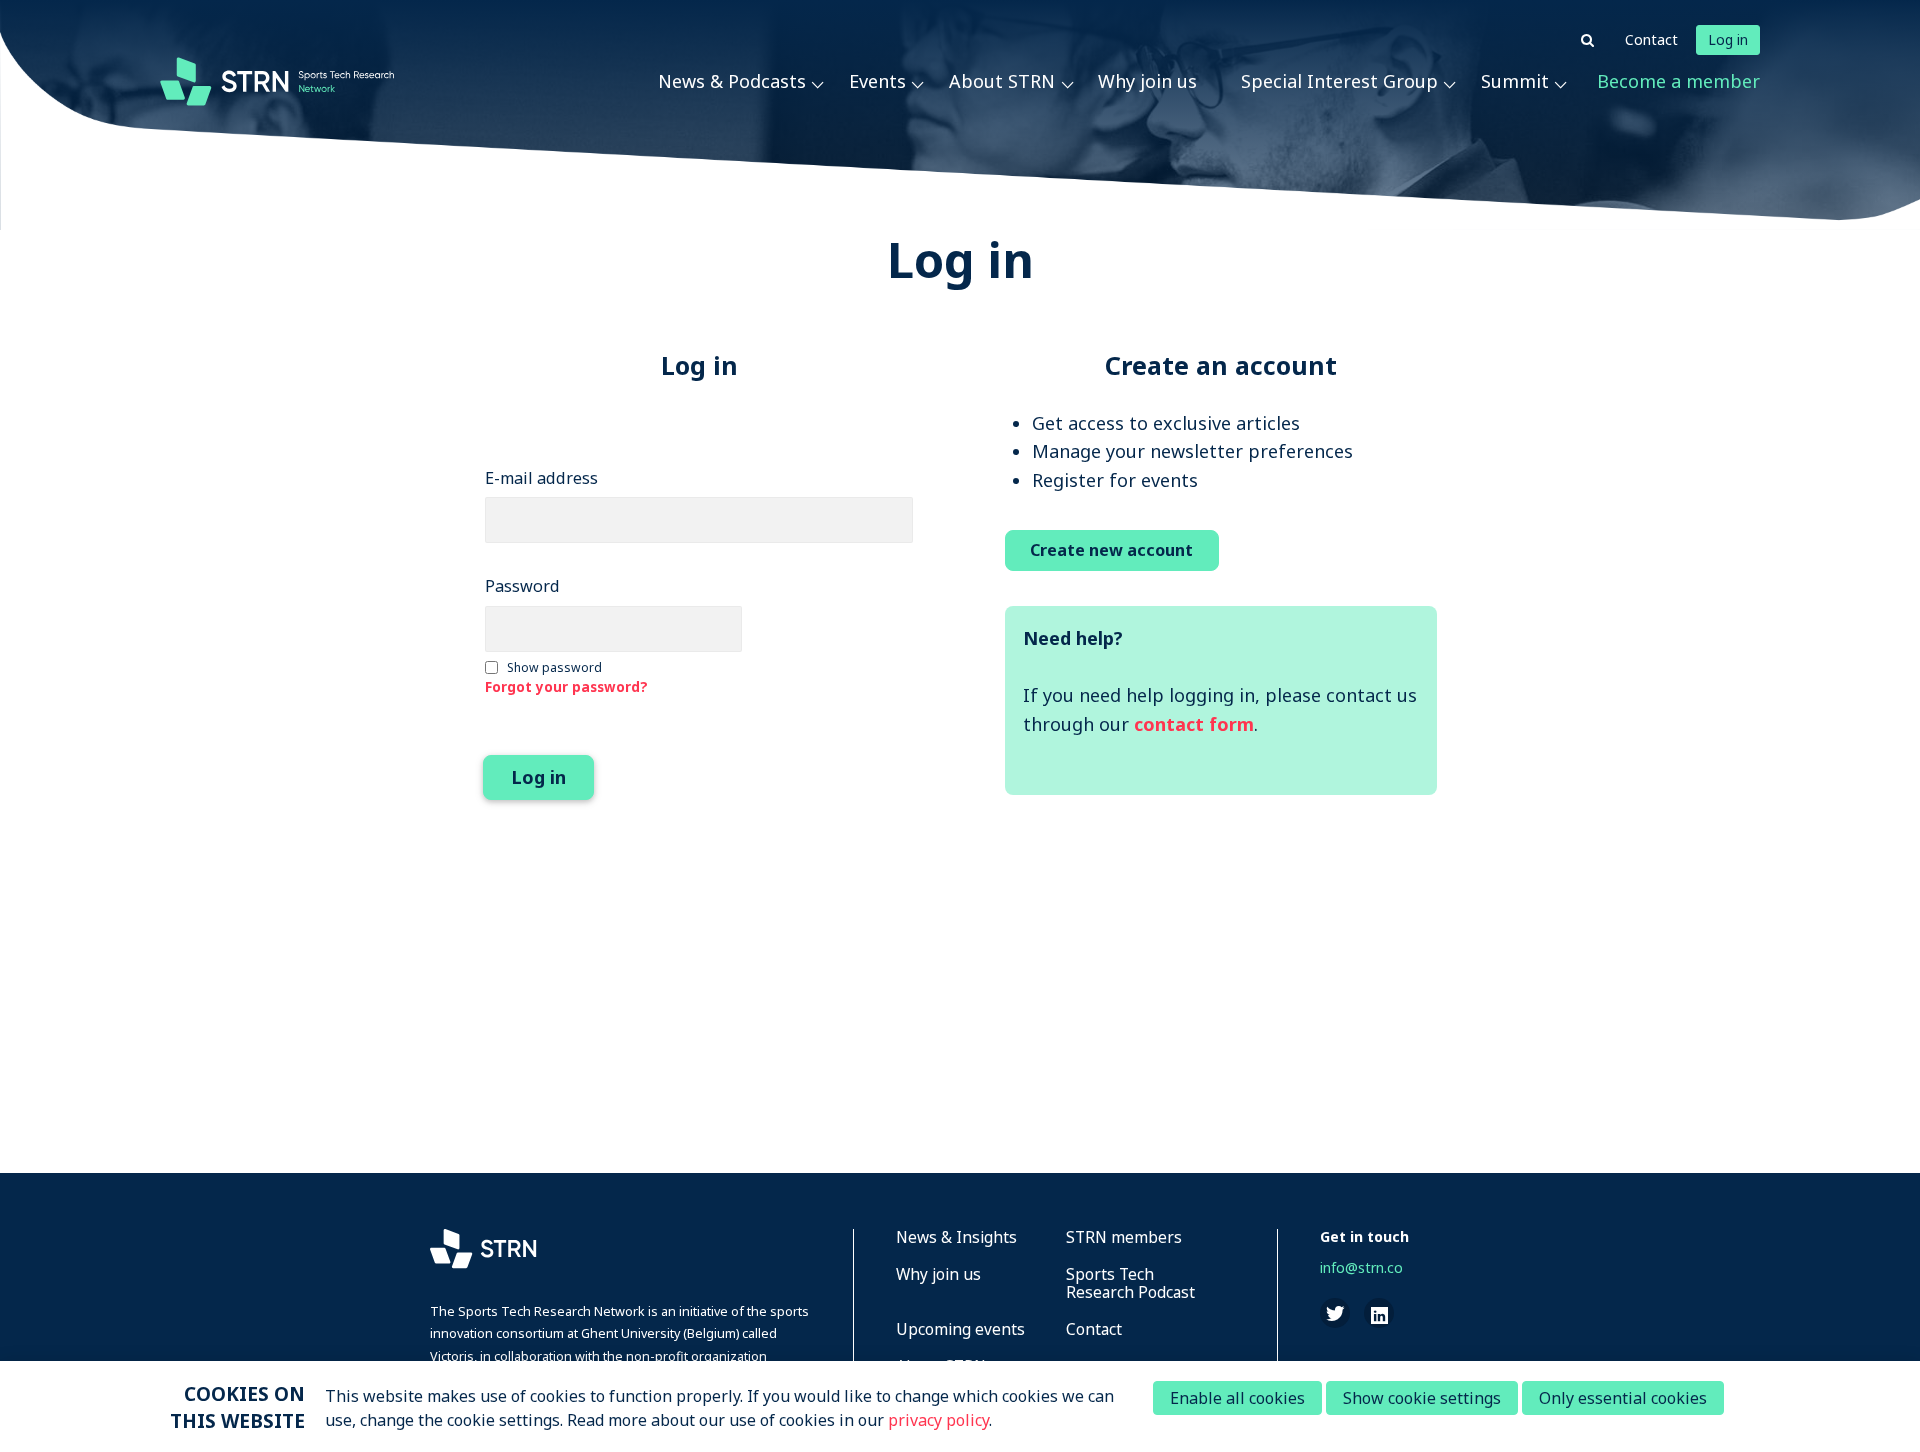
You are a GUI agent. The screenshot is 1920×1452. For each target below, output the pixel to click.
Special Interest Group (1339, 81)
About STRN (1002, 81)
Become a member (1678, 81)
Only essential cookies (1623, 1398)
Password (522, 586)
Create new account (1111, 550)
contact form (1194, 724)
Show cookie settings (1422, 1398)
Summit (1515, 81)
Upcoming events (960, 1330)
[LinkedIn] (1379, 1313)
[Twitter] (1335, 1313)
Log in (1728, 39)
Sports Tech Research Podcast (1130, 1284)
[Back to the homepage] (277, 81)
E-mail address (541, 478)
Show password (554, 667)
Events (877, 81)
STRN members (1124, 1238)
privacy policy (938, 1420)
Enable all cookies (1237, 1398)
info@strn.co (1361, 1267)
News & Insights (956, 1238)
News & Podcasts (732, 81)
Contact (1651, 39)
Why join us (1147, 81)
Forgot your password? (566, 687)
